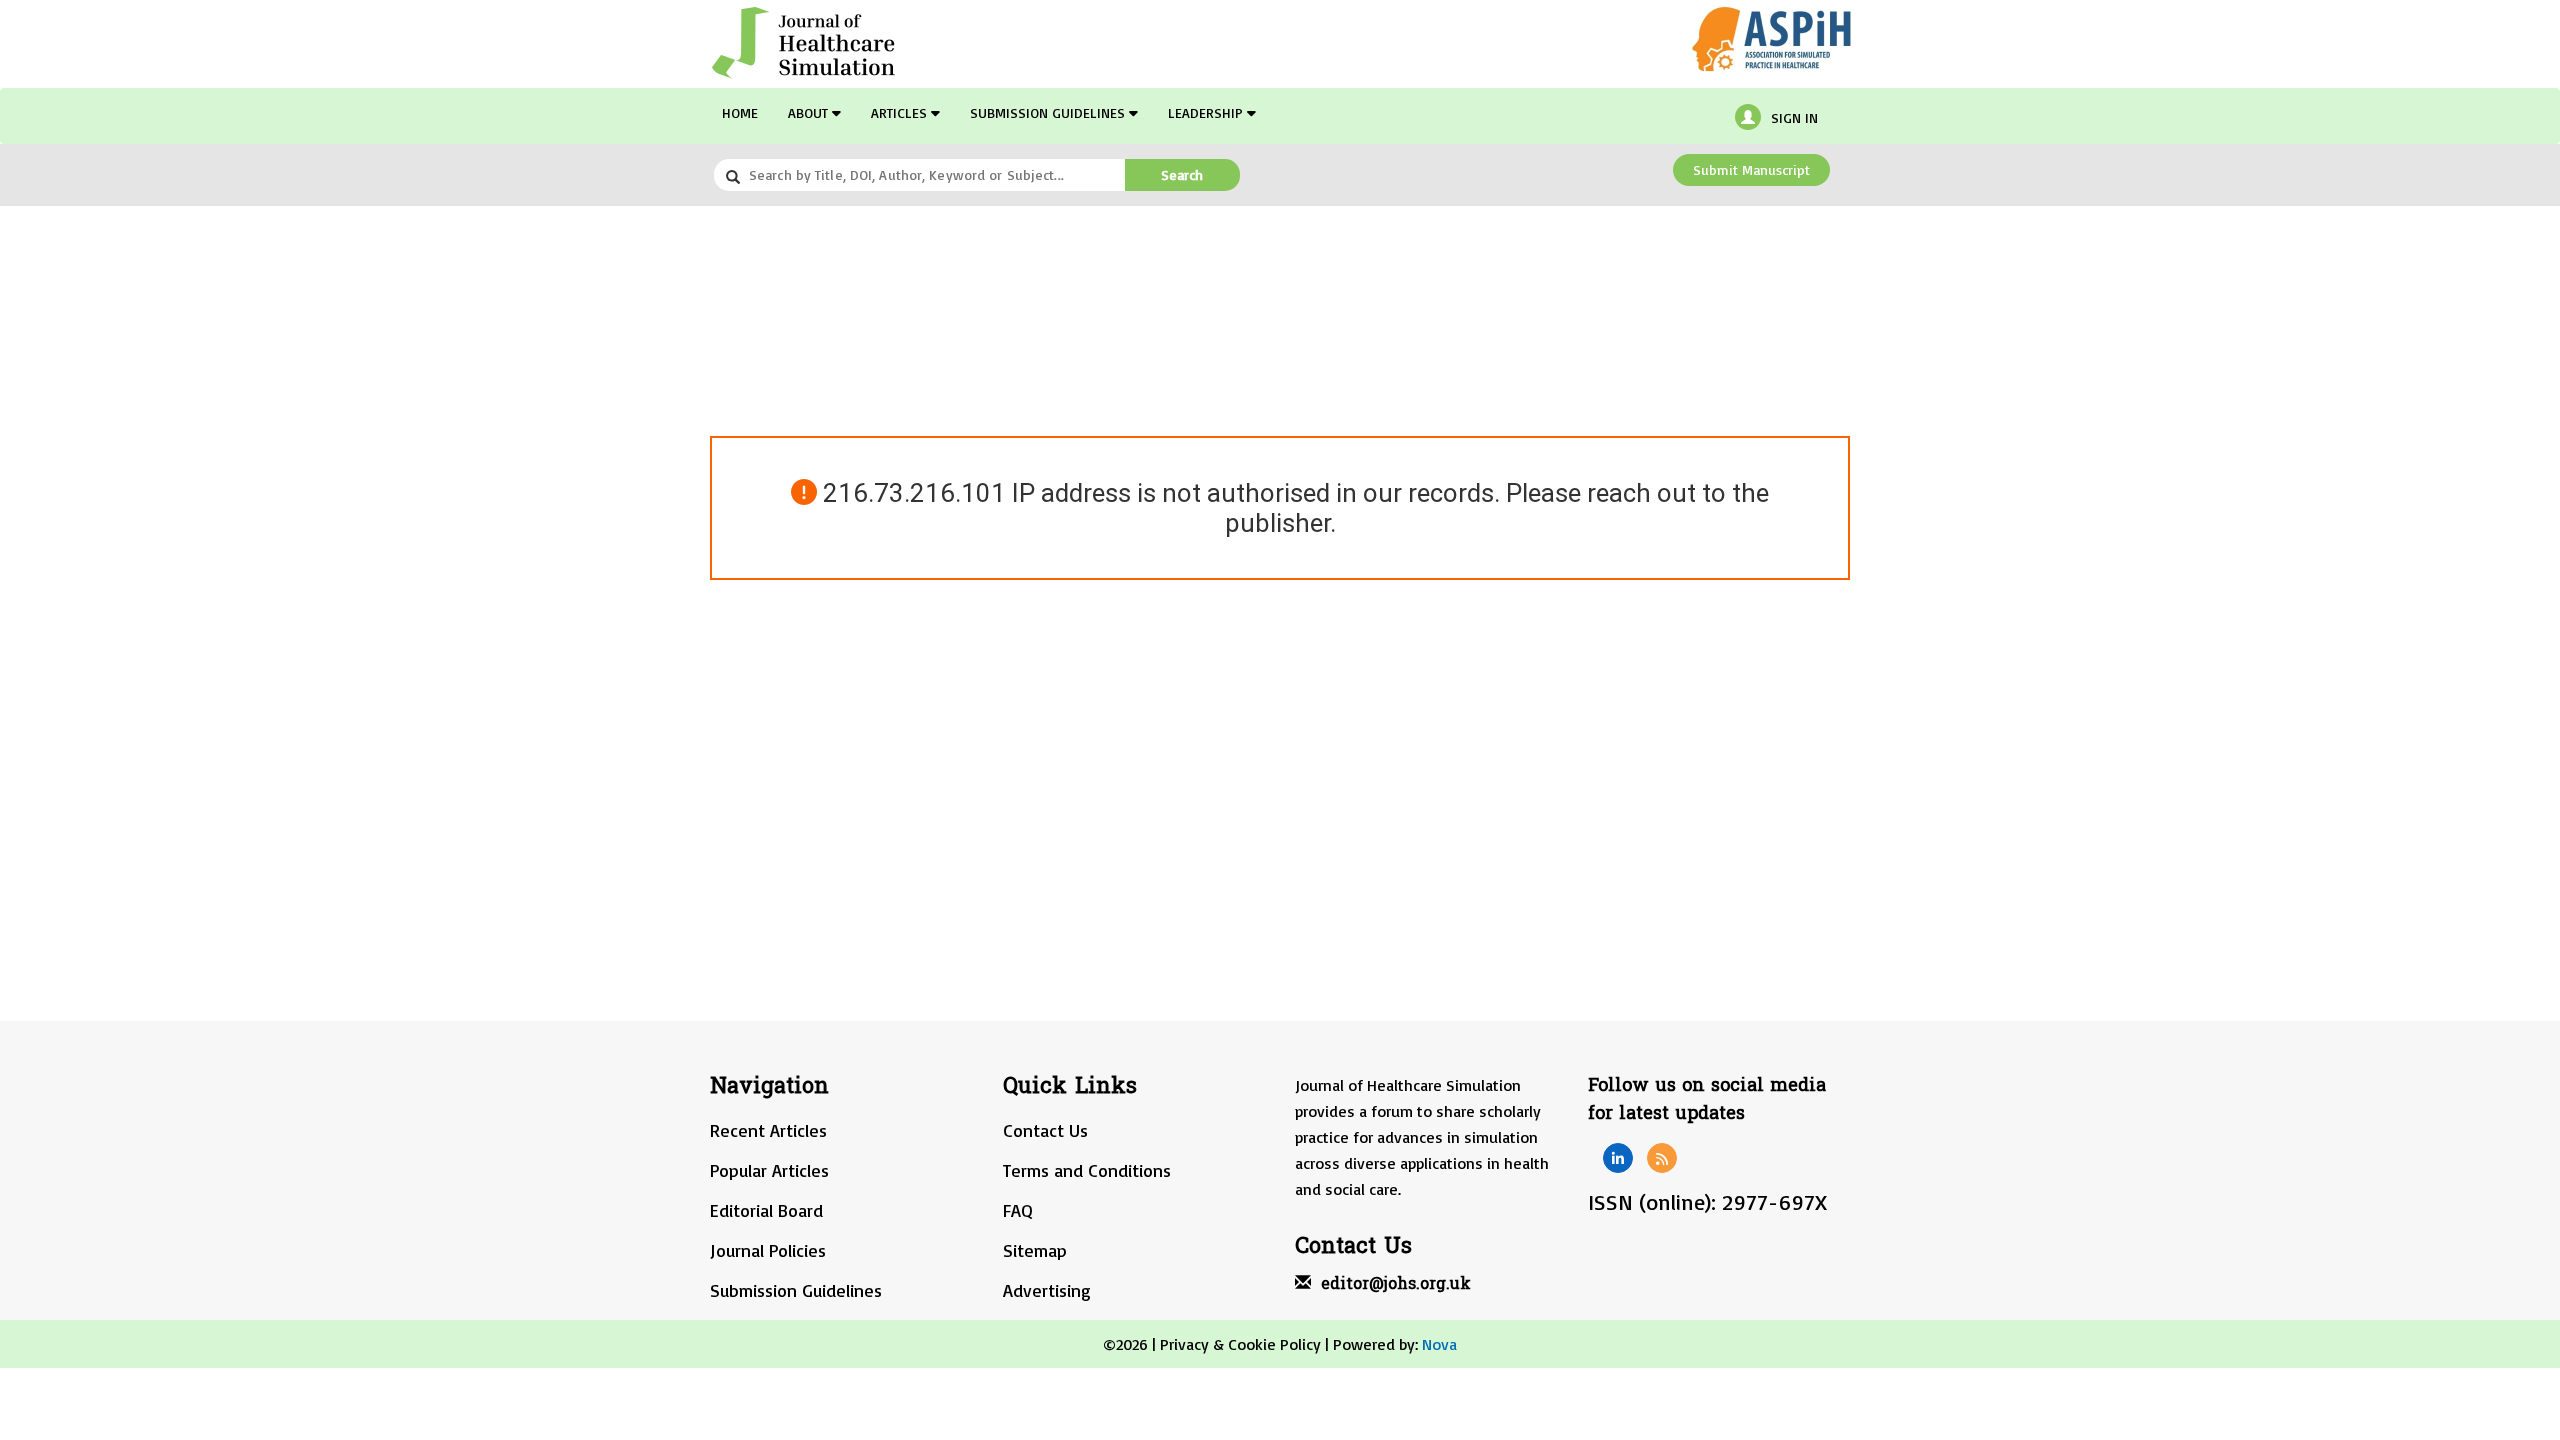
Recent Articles (768, 1130)
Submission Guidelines (1049, 112)
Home (740, 112)
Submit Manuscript (1751, 169)
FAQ (1018, 1210)
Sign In (1794, 117)
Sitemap (1035, 1250)
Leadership (1207, 112)
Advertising (1047, 1290)
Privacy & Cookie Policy (1240, 1344)
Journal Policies (768, 1250)
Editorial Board (766, 1210)
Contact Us (1045, 1130)
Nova (1439, 1344)
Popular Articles (769, 1170)
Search (1182, 174)
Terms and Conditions (1087, 1170)
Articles (901, 112)
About (810, 112)
